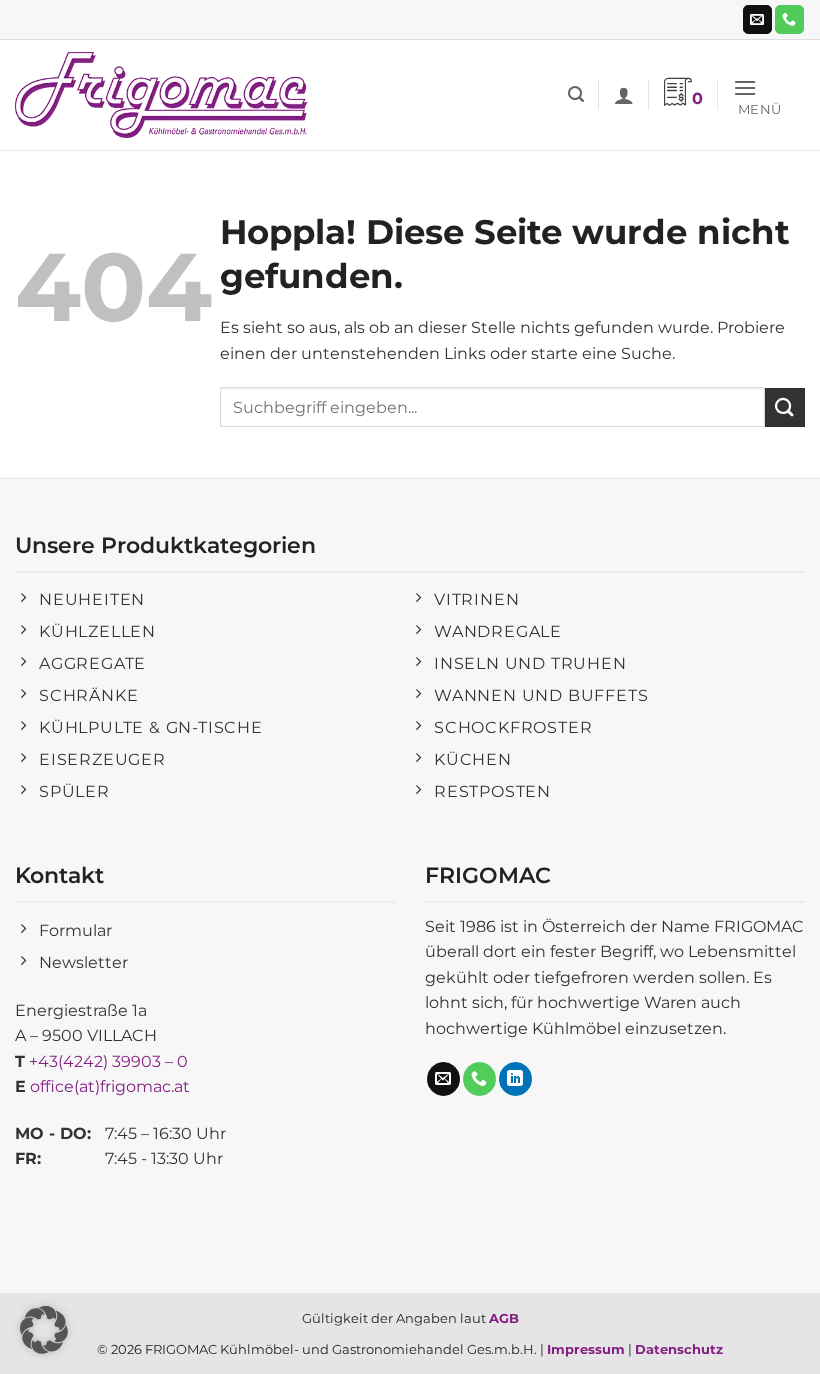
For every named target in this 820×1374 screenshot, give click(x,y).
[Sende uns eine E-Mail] (757, 20)
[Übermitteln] (785, 407)
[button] (576, 94)
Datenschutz (679, 1349)
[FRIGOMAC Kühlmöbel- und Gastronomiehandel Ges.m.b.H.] (165, 95)
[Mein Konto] (624, 95)
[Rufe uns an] (789, 20)
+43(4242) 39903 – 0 (108, 1061)
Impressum (586, 1349)
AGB (504, 1318)
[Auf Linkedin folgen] (515, 1079)
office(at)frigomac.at (110, 1086)
